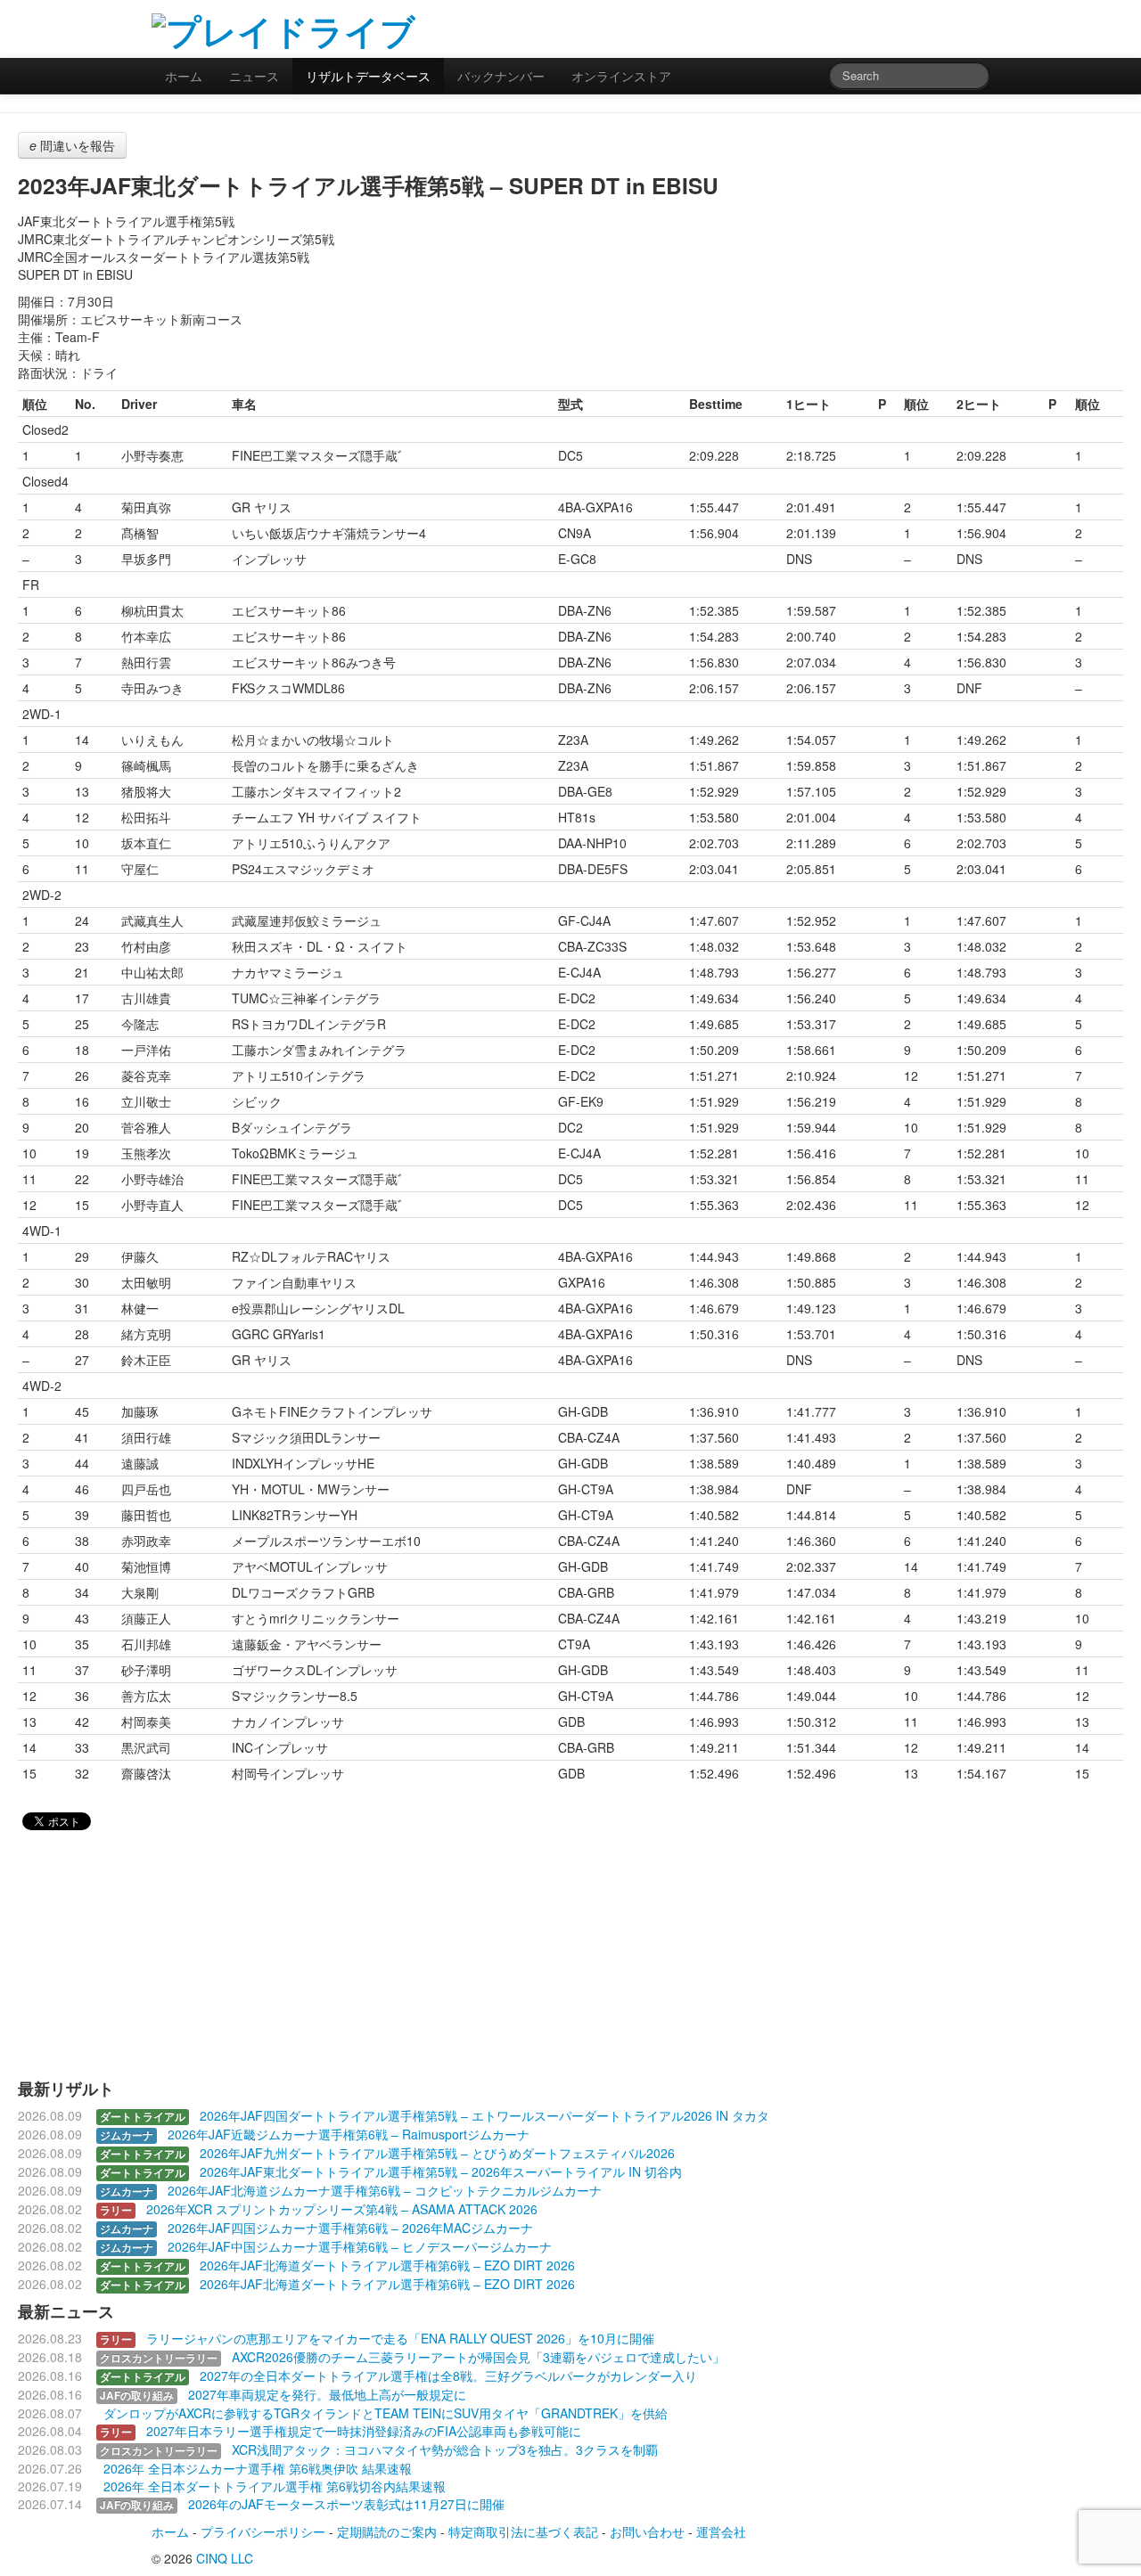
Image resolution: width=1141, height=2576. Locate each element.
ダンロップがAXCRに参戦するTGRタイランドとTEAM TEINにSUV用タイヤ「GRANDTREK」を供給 (386, 2413)
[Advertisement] (781, 27)
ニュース (254, 76)
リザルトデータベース (368, 76)
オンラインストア (621, 76)
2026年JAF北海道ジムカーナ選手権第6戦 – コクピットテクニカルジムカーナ (385, 2190)
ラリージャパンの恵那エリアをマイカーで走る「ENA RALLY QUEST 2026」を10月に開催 (400, 2338)
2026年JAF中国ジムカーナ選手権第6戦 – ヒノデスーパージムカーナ (360, 2246)
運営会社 (721, 2531)
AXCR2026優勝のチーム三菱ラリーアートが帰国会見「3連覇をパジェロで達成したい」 (478, 2357)
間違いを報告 (72, 145)
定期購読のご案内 (387, 2531)
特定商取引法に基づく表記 (523, 2531)
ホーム (184, 76)
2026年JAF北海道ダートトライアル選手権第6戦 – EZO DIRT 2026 (387, 2265)
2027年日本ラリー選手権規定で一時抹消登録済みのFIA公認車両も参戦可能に (364, 2431)
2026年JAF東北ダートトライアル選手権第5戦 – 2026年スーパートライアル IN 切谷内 (441, 2171)
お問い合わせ (647, 2531)
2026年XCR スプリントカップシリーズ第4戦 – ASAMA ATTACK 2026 (342, 2209)
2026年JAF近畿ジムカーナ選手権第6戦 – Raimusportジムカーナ (349, 2134)
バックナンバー (501, 76)
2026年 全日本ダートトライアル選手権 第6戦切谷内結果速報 (275, 2486)
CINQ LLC (225, 2558)
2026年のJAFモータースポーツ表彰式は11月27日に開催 (346, 2504)
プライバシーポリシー (263, 2531)
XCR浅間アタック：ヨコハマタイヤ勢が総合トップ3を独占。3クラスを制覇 (445, 2449)
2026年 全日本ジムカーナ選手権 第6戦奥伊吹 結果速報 (258, 2468)
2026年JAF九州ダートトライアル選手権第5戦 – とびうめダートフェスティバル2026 (437, 2153)
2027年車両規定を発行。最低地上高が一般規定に (327, 2394)
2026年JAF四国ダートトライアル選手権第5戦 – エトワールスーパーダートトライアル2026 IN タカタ (484, 2115)
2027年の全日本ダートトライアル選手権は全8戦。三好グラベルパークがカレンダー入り (448, 2376)
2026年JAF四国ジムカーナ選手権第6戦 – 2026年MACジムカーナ (350, 2228)
